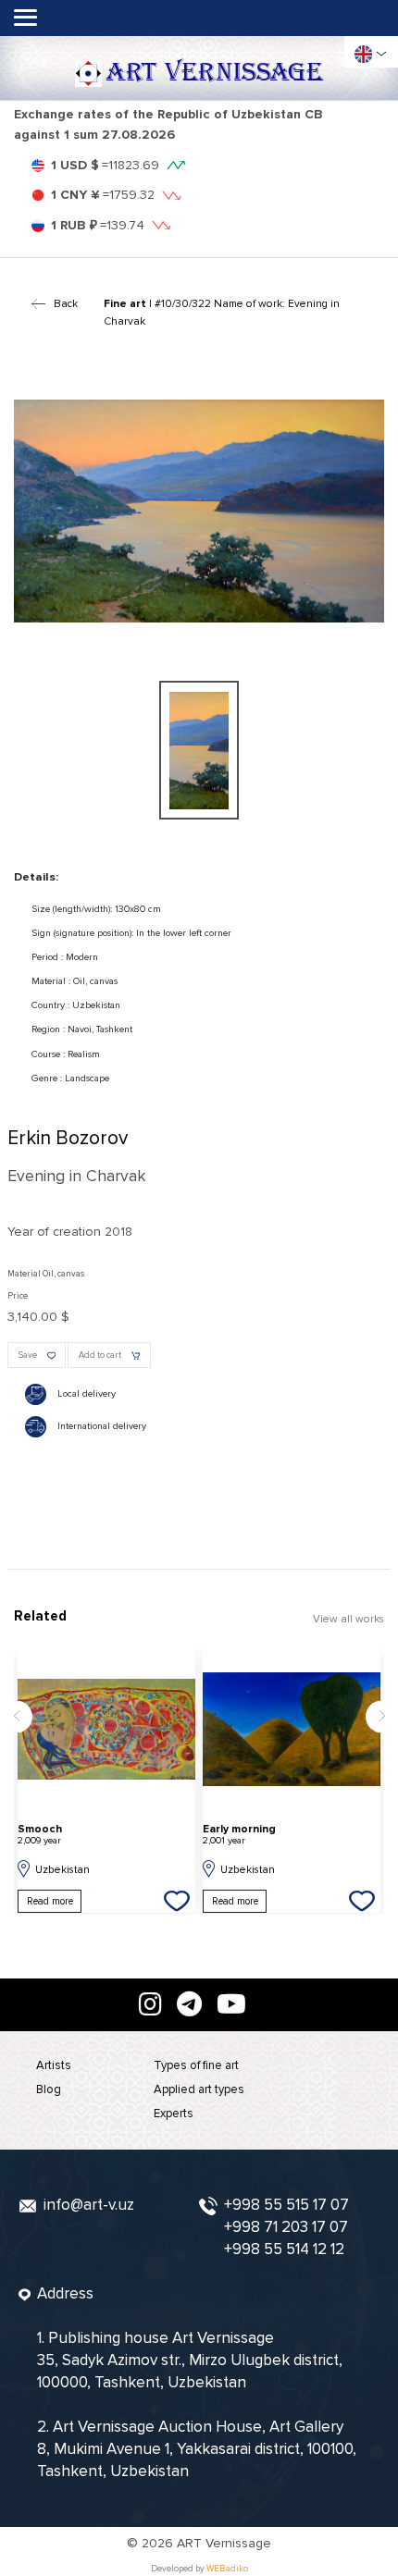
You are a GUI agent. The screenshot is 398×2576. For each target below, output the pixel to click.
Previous (16, 1716)
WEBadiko (227, 2569)
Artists (54, 2065)
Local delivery (87, 1393)
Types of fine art (196, 2065)
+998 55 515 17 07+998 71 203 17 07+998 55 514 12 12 (286, 2227)
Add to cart (100, 1355)
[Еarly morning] (292, 1730)
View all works (348, 1619)
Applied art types (199, 2089)
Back (66, 303)
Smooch (40, 1835)
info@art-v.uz (89, 2205)
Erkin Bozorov (68, 1138)
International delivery (102, 1426)
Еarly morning (239, 1835)
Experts (174, 2114)
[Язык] (363, 54)
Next (382, 1716)
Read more (50, 1901)
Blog (49, 2089)
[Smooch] (106, 1730)
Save (28, 1355)
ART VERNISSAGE (214, 73)
